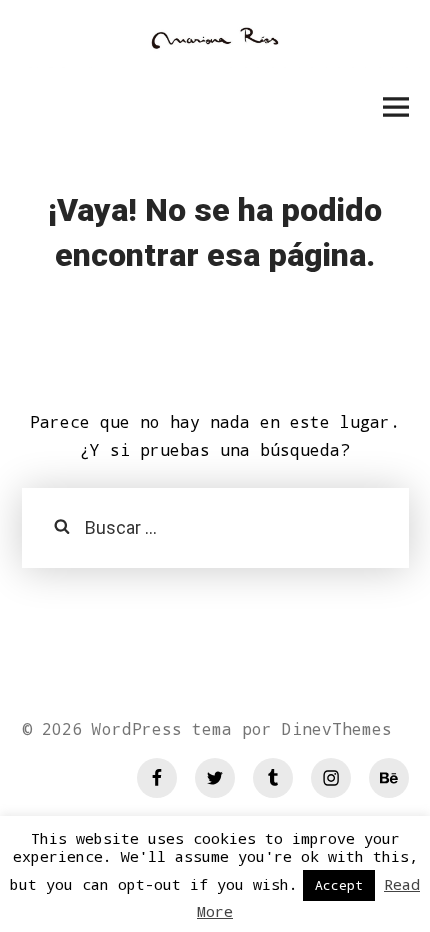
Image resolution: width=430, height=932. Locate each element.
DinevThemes (332, 728)
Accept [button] (339, 885)
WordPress (137, 728)
